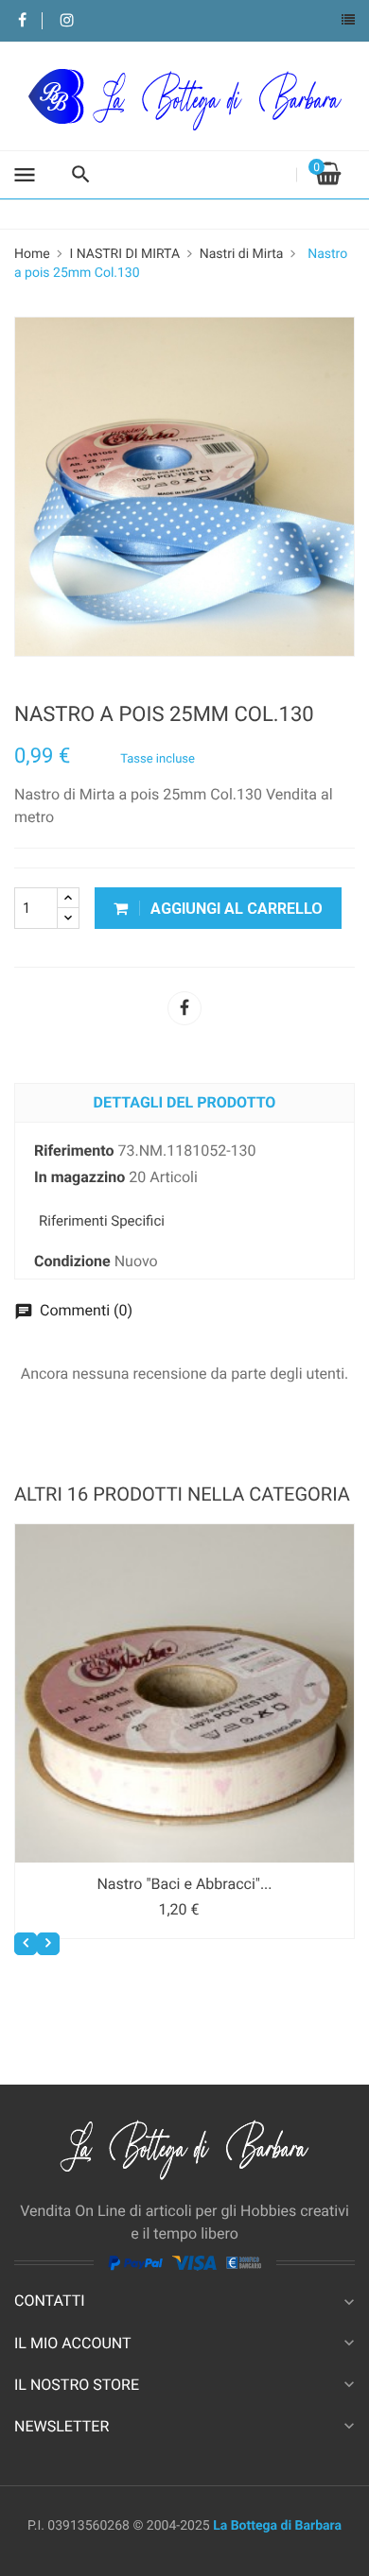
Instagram (67, 21)
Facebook (22, 21)
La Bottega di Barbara (277, 2526)
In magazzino (79, 1177)
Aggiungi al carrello (235, 909)
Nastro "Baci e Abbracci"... (184, 1884)
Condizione (72, 1261)
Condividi (184, 1008)
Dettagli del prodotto (185, 1102)
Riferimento (74, 1151)
